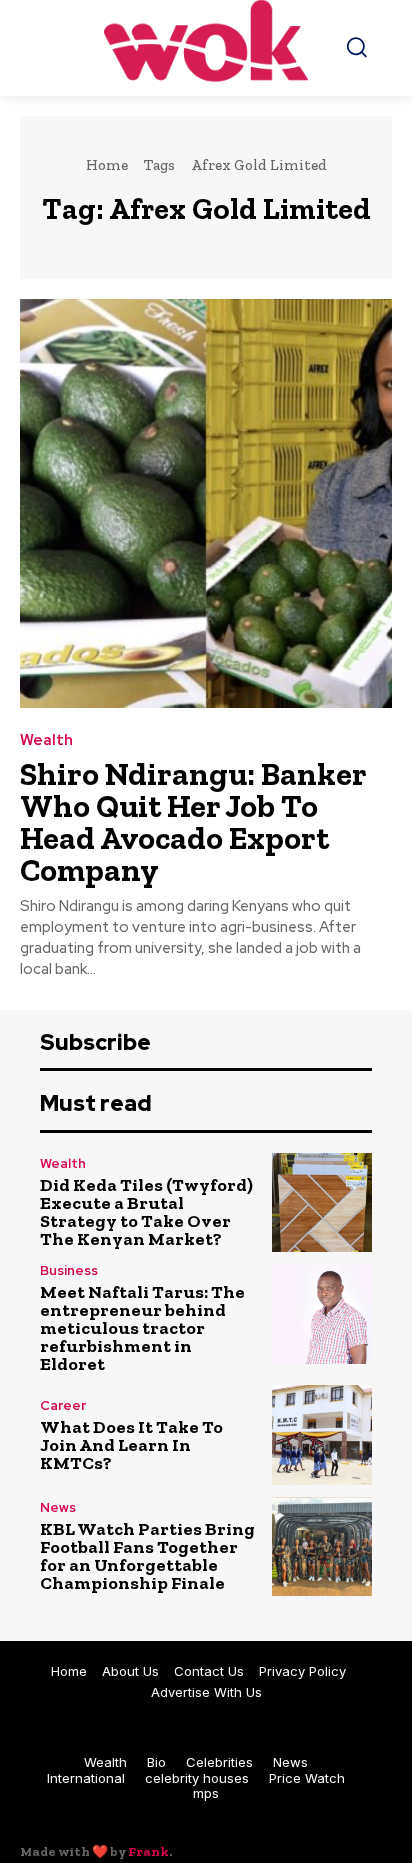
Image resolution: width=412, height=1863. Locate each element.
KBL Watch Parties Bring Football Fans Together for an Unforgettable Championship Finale (147, 1556)
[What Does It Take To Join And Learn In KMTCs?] (322, 1435)
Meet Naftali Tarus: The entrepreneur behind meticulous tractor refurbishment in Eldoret (142, 1328)
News (58, 1507)
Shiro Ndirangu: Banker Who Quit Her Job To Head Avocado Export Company (193, 822)
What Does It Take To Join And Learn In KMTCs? (131, 1445)
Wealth (46, 740)
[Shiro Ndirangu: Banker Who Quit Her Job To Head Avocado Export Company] (206, 503)
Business (69, 1270)
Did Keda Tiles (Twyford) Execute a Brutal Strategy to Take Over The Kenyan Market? (146, 1212)
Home (107, 165)
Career (63, 1405)
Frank (148, 1851)
